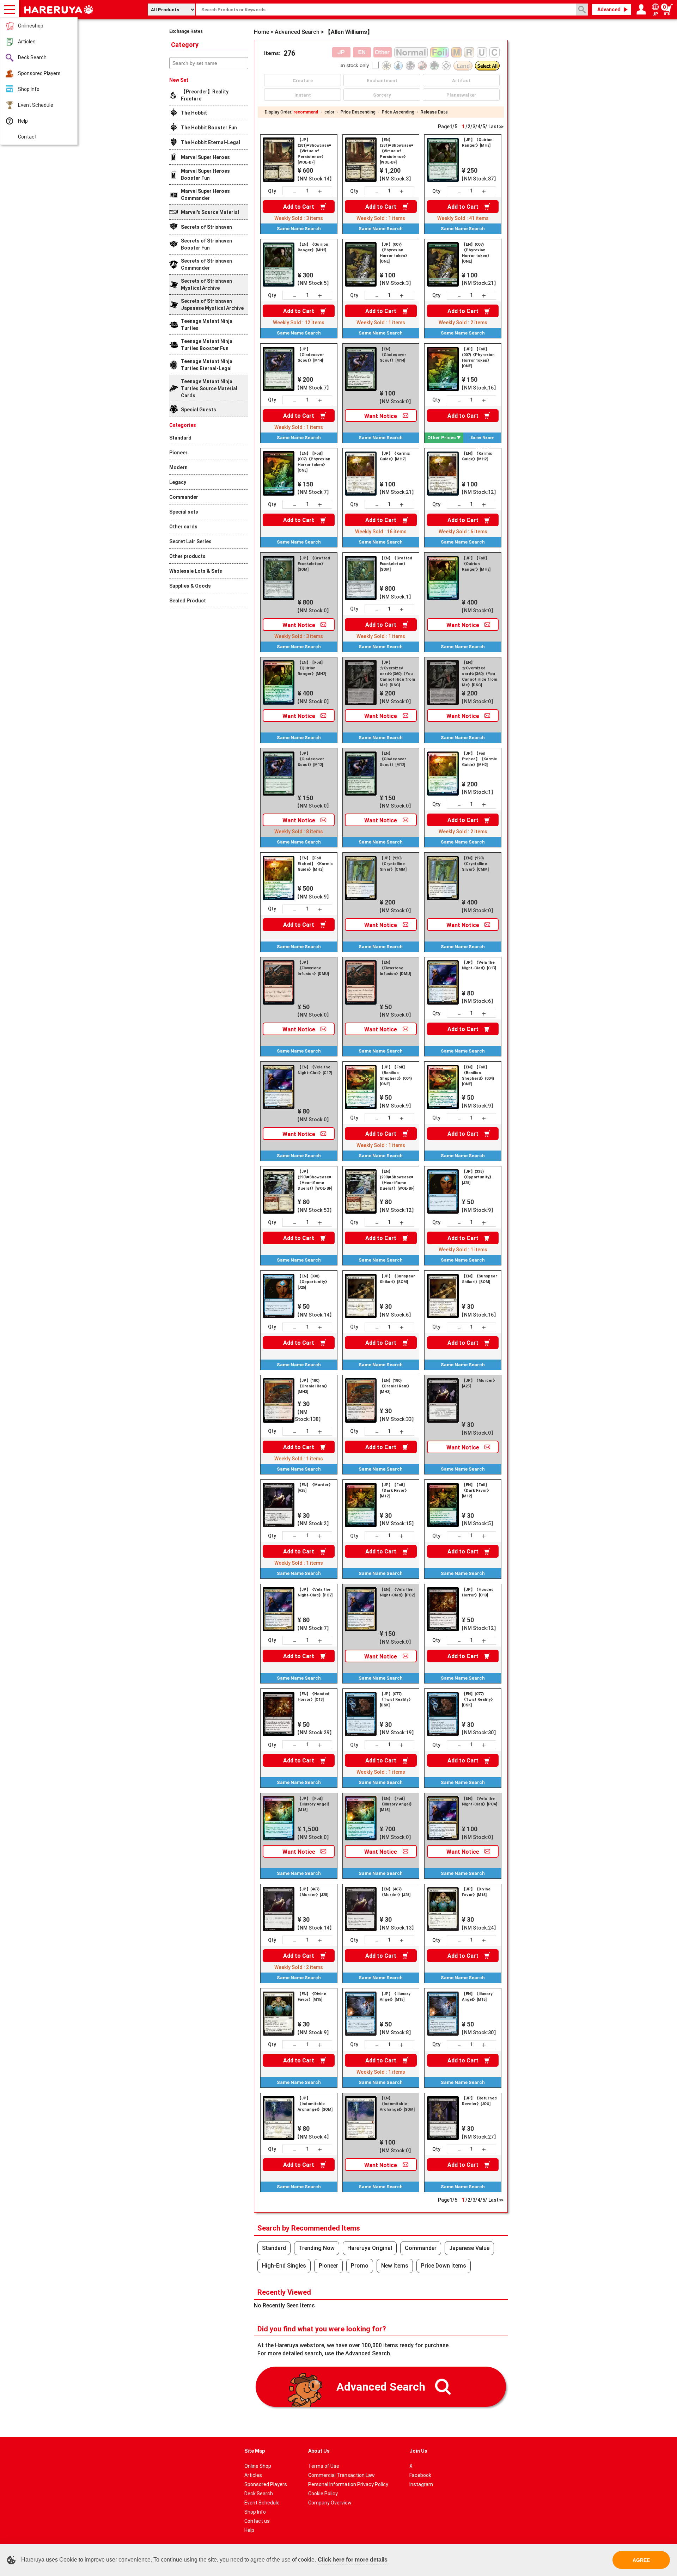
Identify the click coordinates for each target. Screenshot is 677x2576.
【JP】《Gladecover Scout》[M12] (311, 759)
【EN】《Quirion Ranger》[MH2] (313, 247)
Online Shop (258, 2466)
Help (23, 121)
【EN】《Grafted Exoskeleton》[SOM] (396, 564)
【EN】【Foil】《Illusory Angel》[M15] (397, 1804)
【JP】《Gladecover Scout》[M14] (311, 355)
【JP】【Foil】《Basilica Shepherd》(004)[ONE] (396, 1076)
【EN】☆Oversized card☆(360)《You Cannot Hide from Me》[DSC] (480, 674)
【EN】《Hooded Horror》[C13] (313, 1697)
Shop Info (29, 89)
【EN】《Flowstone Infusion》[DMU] (395, 968)
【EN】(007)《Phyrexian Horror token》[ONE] (477, 253)
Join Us (418, 2451)
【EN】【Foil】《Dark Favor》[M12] (476, 1491)
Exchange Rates (186, 31)
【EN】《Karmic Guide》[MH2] (477, 456)
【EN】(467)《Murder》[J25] (395, 1892)
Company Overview (330, 2503)
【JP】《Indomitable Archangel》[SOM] (315, 2104)
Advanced (609, 10)
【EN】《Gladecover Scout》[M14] (393, 355)
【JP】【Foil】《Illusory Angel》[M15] (315, 1804)
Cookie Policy (323, 2494)
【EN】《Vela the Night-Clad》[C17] (315, 1070)
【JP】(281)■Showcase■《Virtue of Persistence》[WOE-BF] (315, 151)
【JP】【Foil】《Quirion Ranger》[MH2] (476, 564)
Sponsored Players (39, 73)
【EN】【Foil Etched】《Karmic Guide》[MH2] (315, 864)
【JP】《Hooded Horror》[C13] (478, 1592)
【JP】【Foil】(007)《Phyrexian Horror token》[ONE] (478, 358)
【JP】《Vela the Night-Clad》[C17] (479, 965)
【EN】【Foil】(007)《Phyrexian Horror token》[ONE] (314, 462)
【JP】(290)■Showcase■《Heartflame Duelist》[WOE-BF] (315, 1180)
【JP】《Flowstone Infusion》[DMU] (313, 968)
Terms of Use (324, 2466)
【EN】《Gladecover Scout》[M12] (393, 759)
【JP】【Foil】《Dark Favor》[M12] (394, 1491)
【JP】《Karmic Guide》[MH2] (395, 456)
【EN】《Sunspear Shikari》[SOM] (480, 1279)
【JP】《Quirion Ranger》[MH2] (477, 143)
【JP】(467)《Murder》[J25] (313, 1892)
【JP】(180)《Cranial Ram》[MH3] (313, 1386)
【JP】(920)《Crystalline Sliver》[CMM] (393, 864)
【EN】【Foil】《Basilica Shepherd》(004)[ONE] (478, 1076)
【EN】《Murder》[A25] (315, 1488)
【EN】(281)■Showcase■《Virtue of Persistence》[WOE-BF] (397, 151)
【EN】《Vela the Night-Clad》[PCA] (480, 1801)
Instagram (421, 2484)
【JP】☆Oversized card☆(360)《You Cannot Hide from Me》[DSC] (397, 674)
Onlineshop (31, 26)
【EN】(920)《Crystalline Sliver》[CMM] (475, 864)
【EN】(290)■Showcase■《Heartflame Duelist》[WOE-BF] (397, 1180)
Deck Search (32, 57)
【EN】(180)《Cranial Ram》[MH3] (395, 1386)
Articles (27, 42)
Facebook (420, 2475)
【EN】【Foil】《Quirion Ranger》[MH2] (312, 668)
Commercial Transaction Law (341, 2475)
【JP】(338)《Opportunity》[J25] (478, 1177)
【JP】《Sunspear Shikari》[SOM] (397, 1279)
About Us (319, 2451)
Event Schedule (36, 105)
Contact (27, 137)
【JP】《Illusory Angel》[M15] (395, 1997)
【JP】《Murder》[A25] (479, 1383)
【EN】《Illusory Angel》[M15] (477, 1997)
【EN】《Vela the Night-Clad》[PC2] (397, 1592)
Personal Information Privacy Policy (348, 2484)
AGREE (641, 2560)
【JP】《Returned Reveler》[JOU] (479, 2101)
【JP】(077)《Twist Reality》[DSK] (396, 1700)
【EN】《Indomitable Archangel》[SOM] (397, 2104)
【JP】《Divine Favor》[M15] (476, 1892)
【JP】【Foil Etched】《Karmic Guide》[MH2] (480, 759)
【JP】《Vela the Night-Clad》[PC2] (315, 1592)
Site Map (255, 2451)
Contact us (257, 2521)
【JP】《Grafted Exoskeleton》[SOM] (314, 564)
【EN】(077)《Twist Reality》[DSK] (478, 1700)
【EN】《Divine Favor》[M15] (312, 1997)
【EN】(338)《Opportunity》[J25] (313, 1282)
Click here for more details (353, 2560)
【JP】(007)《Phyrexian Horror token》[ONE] (394, 253)
